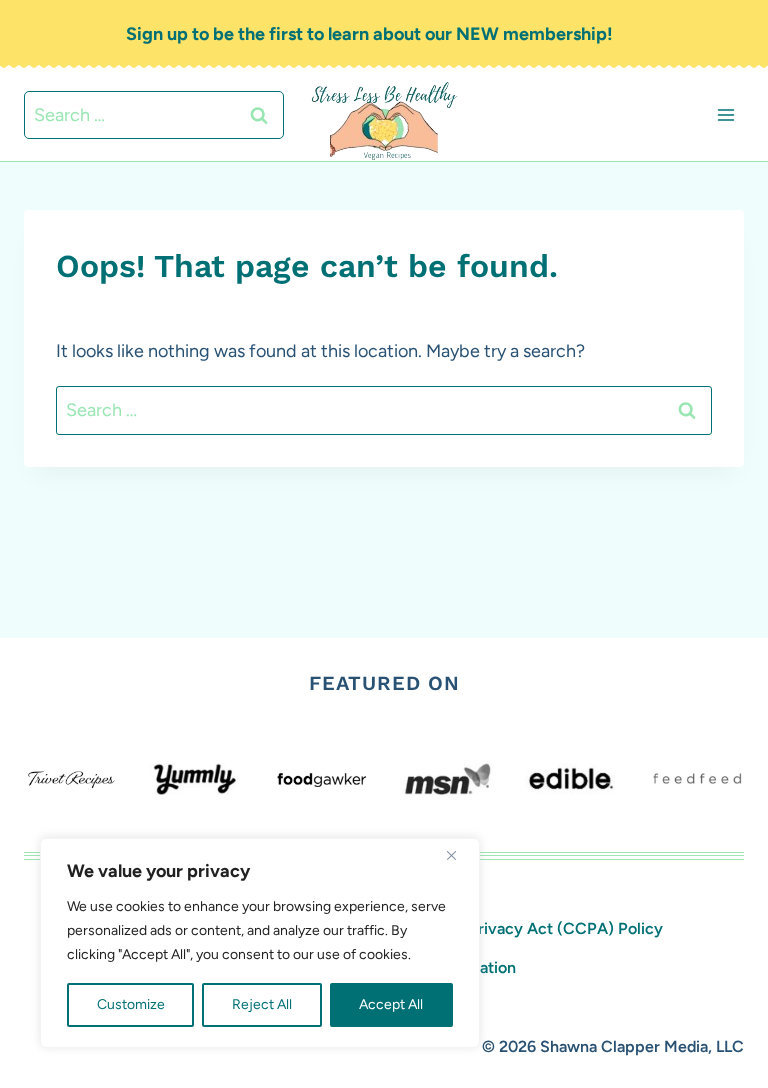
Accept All (391, 1004)
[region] (260, 943)
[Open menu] (725, 114)
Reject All (262, 1004)
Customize (131, 1004)
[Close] (459, 855)
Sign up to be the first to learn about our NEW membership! (369, 34)
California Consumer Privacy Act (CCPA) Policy (489, 928)
